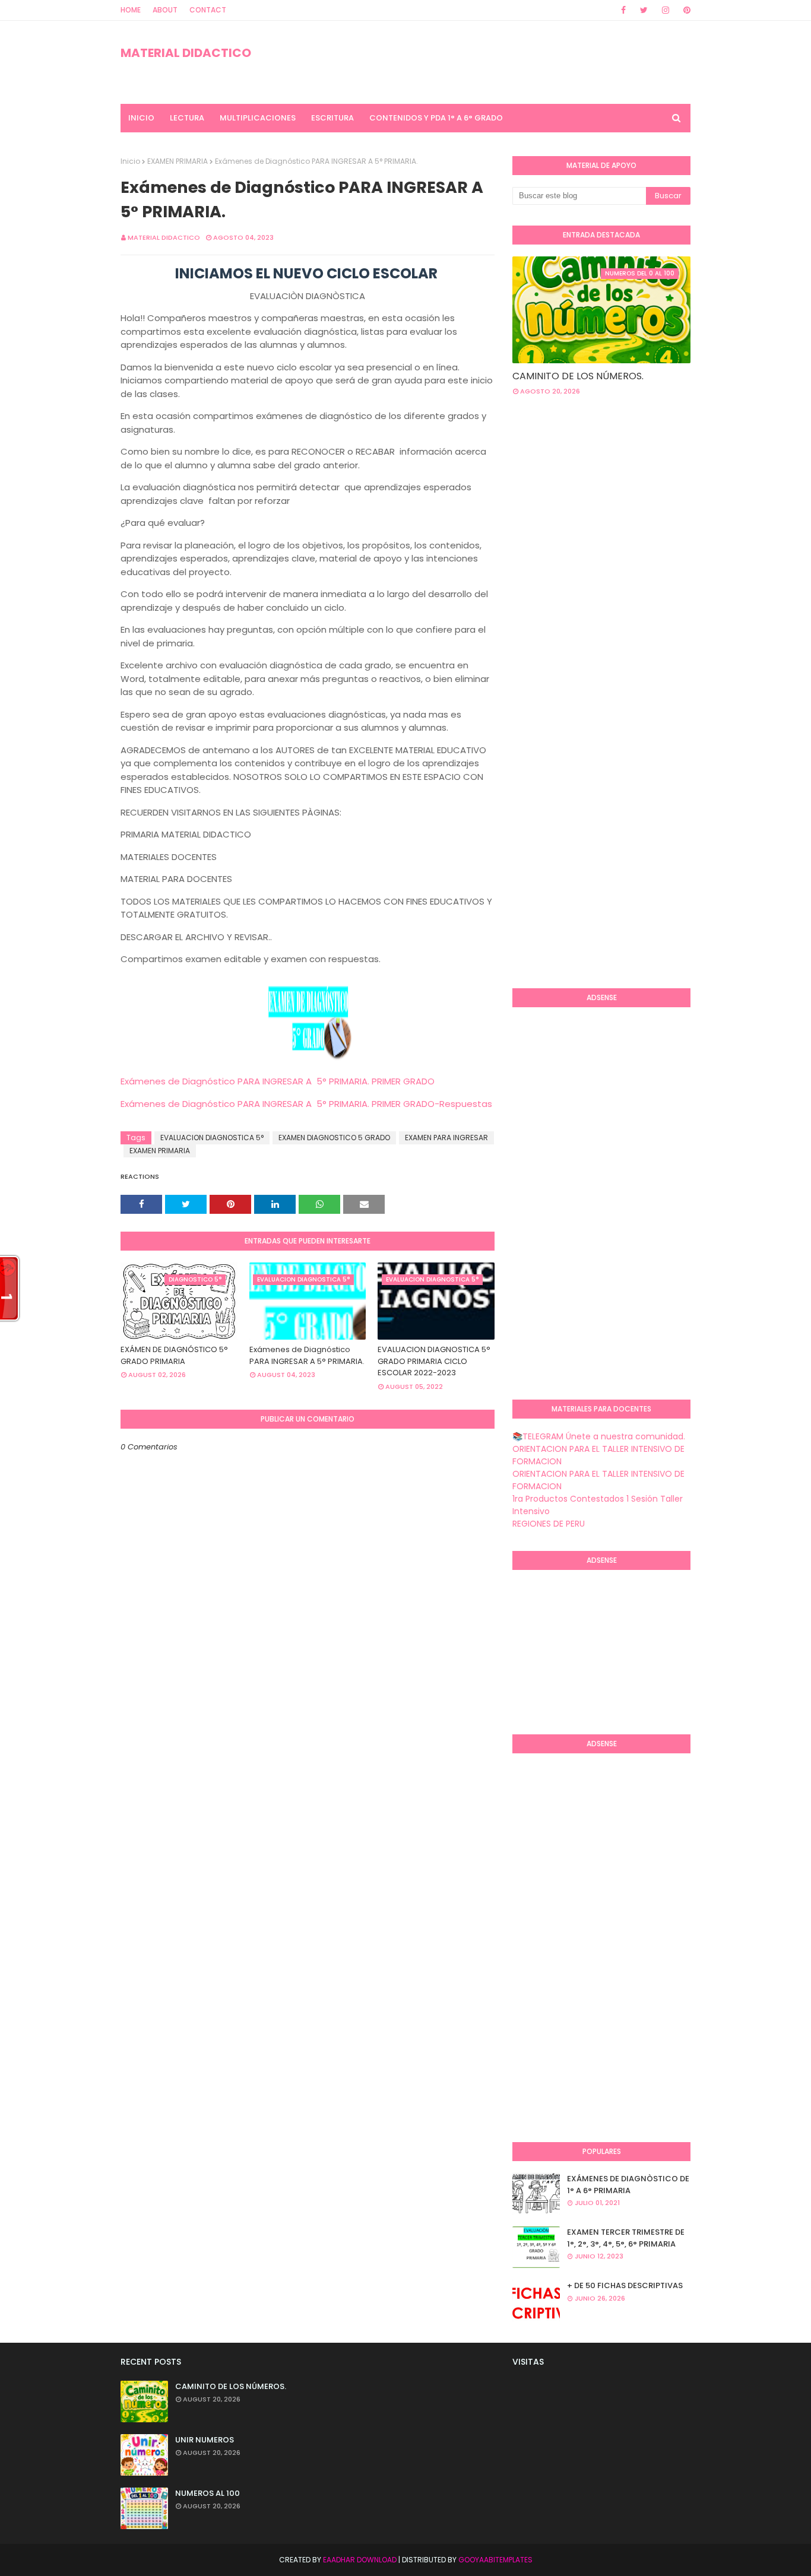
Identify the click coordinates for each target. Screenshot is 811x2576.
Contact (208, 10)
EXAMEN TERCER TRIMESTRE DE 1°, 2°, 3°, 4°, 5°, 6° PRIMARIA (626, 2238)
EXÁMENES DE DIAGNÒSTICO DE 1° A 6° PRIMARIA (628, 2185)
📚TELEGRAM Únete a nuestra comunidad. (599, 1436)
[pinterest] (685, 10)
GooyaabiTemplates (495, 2560)
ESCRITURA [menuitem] (332, 118)
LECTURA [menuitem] (187, 118)
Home (131, 10)
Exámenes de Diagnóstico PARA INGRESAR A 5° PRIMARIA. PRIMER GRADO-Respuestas (306, 1104)
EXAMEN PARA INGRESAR (446, 1138)
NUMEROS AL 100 (207, 2493)
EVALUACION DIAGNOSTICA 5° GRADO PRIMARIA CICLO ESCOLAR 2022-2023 (434, 1361)
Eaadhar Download (360, 2560)
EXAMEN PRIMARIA (178, 161)
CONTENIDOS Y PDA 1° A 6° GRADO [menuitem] (436, 118)
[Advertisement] (662, 500)
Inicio (130, 161)
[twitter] (644, 10)
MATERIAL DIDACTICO (186, 53)
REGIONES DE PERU (549, 1524)
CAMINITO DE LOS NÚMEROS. (578, 376)
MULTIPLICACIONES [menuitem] (258, 118)
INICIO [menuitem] (141, 118)
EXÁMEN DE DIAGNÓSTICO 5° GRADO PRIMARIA (174, 1355)
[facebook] (623, 10)
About (165, 10)
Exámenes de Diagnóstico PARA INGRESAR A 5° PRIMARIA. (307, 1355)
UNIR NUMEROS (205, 2440)
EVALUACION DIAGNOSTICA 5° (212, 1138)
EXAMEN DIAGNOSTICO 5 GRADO (334, 1138)
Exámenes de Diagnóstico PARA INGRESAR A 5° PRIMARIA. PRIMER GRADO (278, 1081)
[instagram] (666, 10)
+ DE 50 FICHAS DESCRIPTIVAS (625, 2285)
